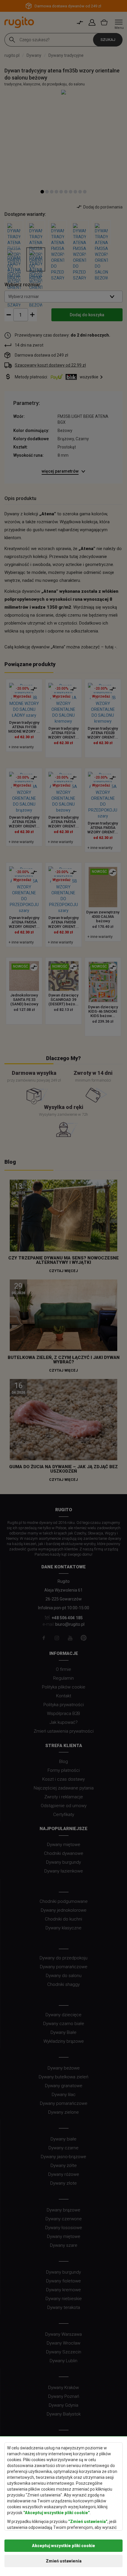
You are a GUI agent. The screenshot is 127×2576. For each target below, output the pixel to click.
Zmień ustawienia (64, 2561)
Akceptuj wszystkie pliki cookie (63, 2546)
